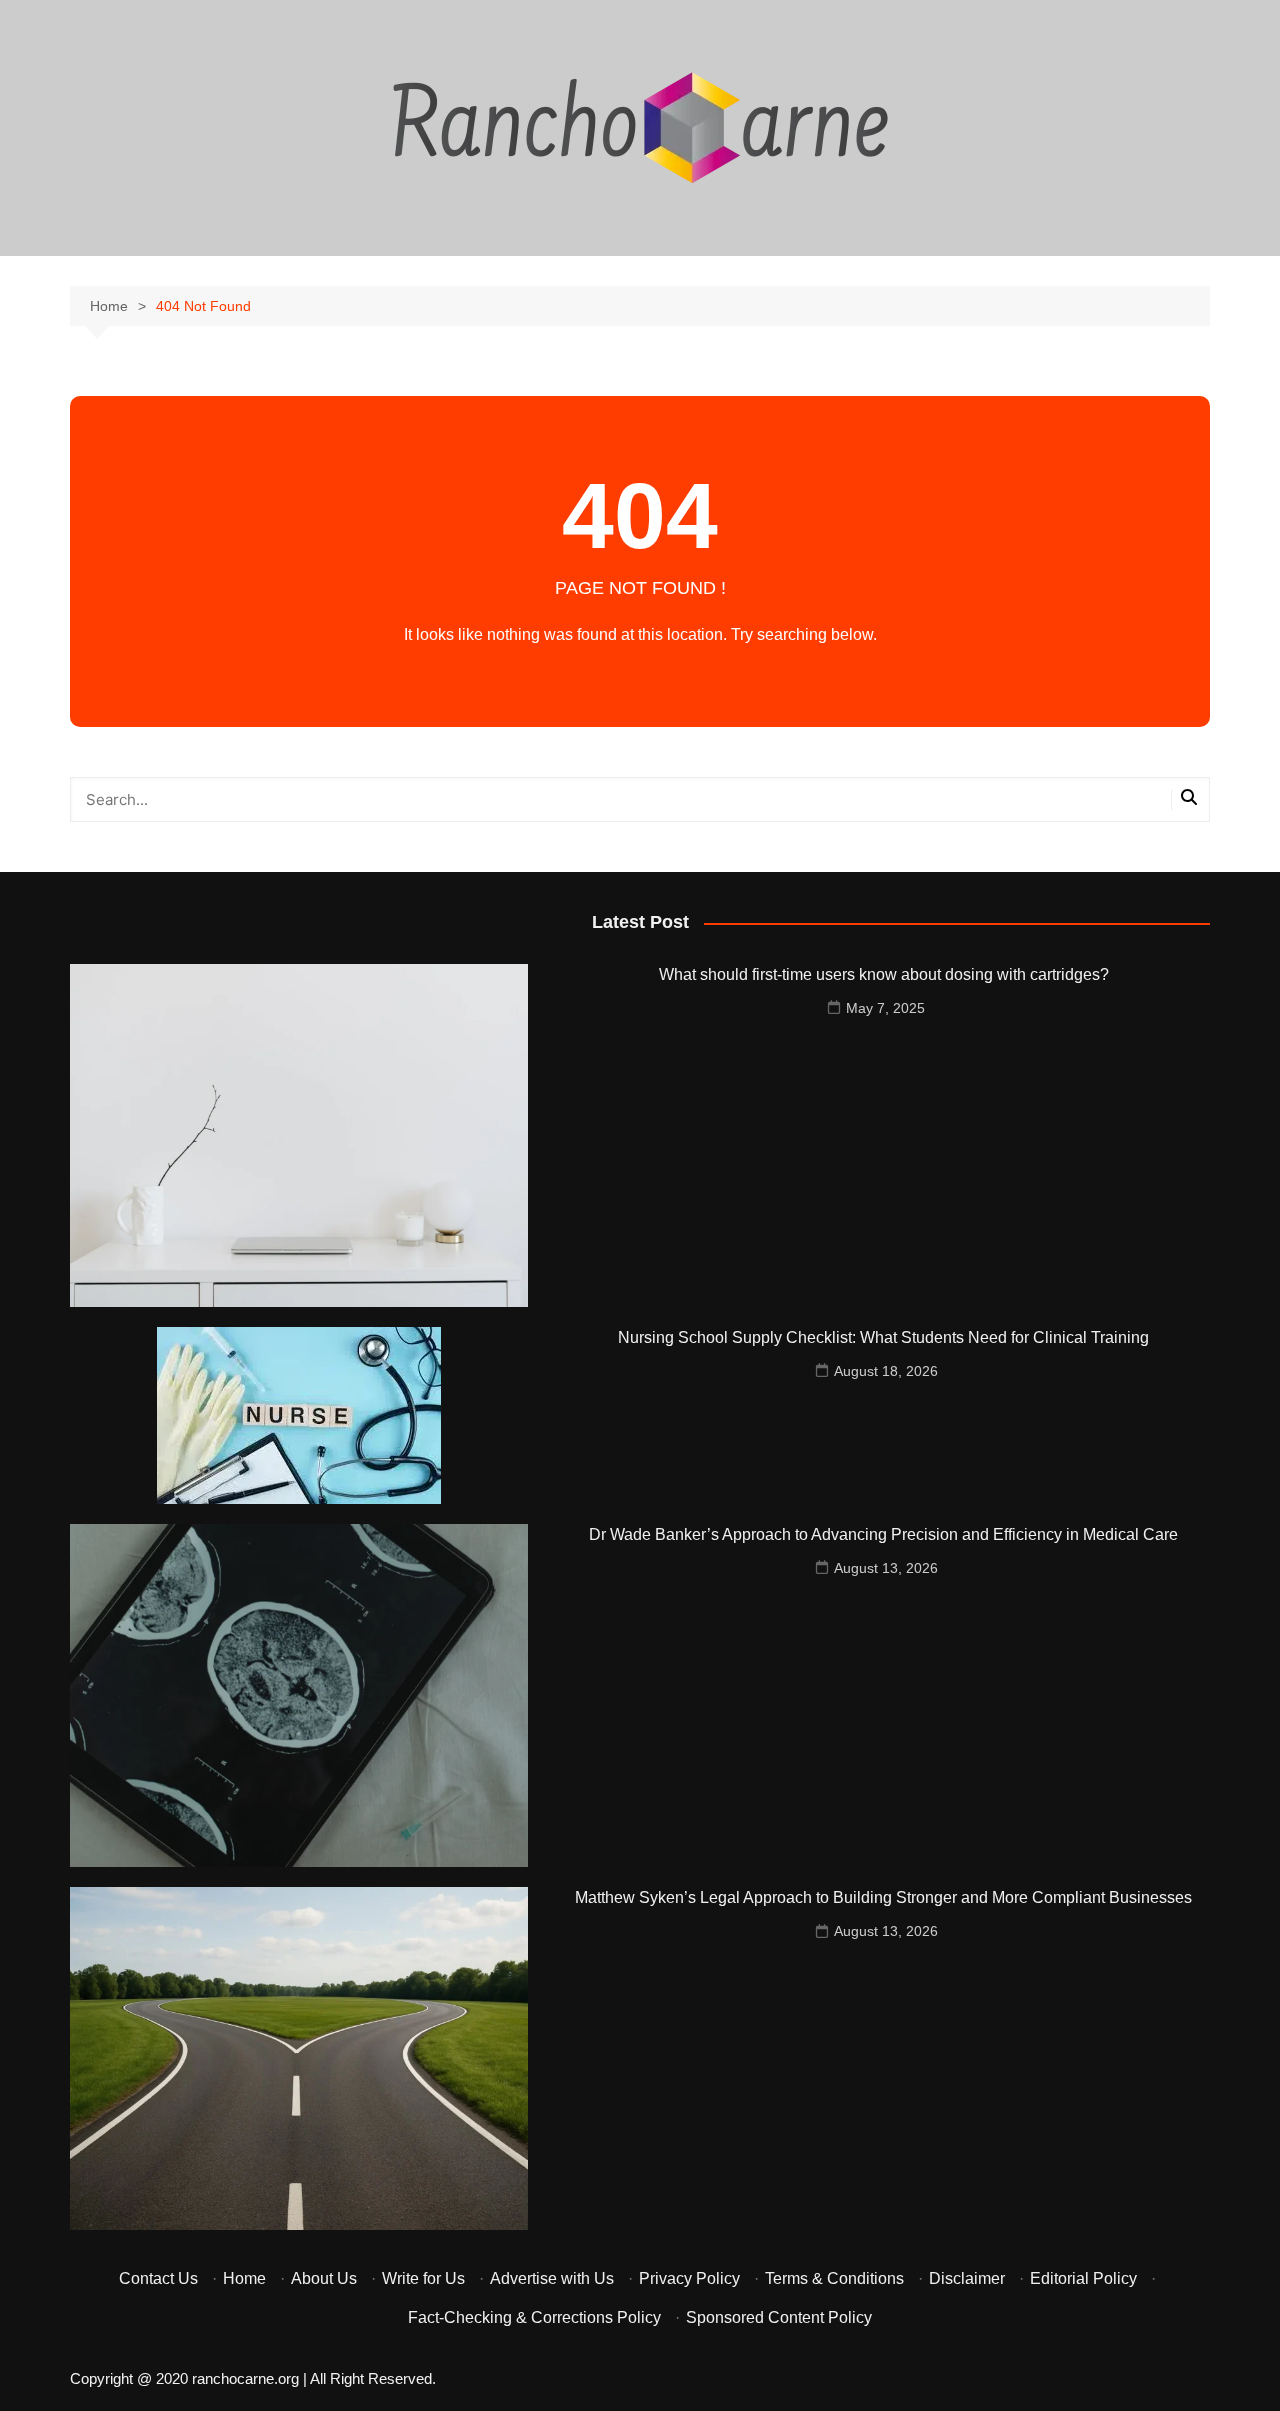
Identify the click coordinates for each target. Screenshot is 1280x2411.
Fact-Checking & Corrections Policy (534, 2317)
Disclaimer (967, 2278)
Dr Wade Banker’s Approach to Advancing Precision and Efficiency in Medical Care (883, 1534)
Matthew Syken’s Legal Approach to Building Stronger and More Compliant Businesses (883, 1897)
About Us (324, 2278)
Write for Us (423, 2278)
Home (244, 2278)
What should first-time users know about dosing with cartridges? (884, 974)
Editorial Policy (1083, 2278)
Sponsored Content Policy (779, 2317)
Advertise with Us (552, 2278)
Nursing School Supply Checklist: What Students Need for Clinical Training (883, 1337)
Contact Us (158, 2278)
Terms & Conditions (834, 2278)
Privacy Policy (689, 2278)
